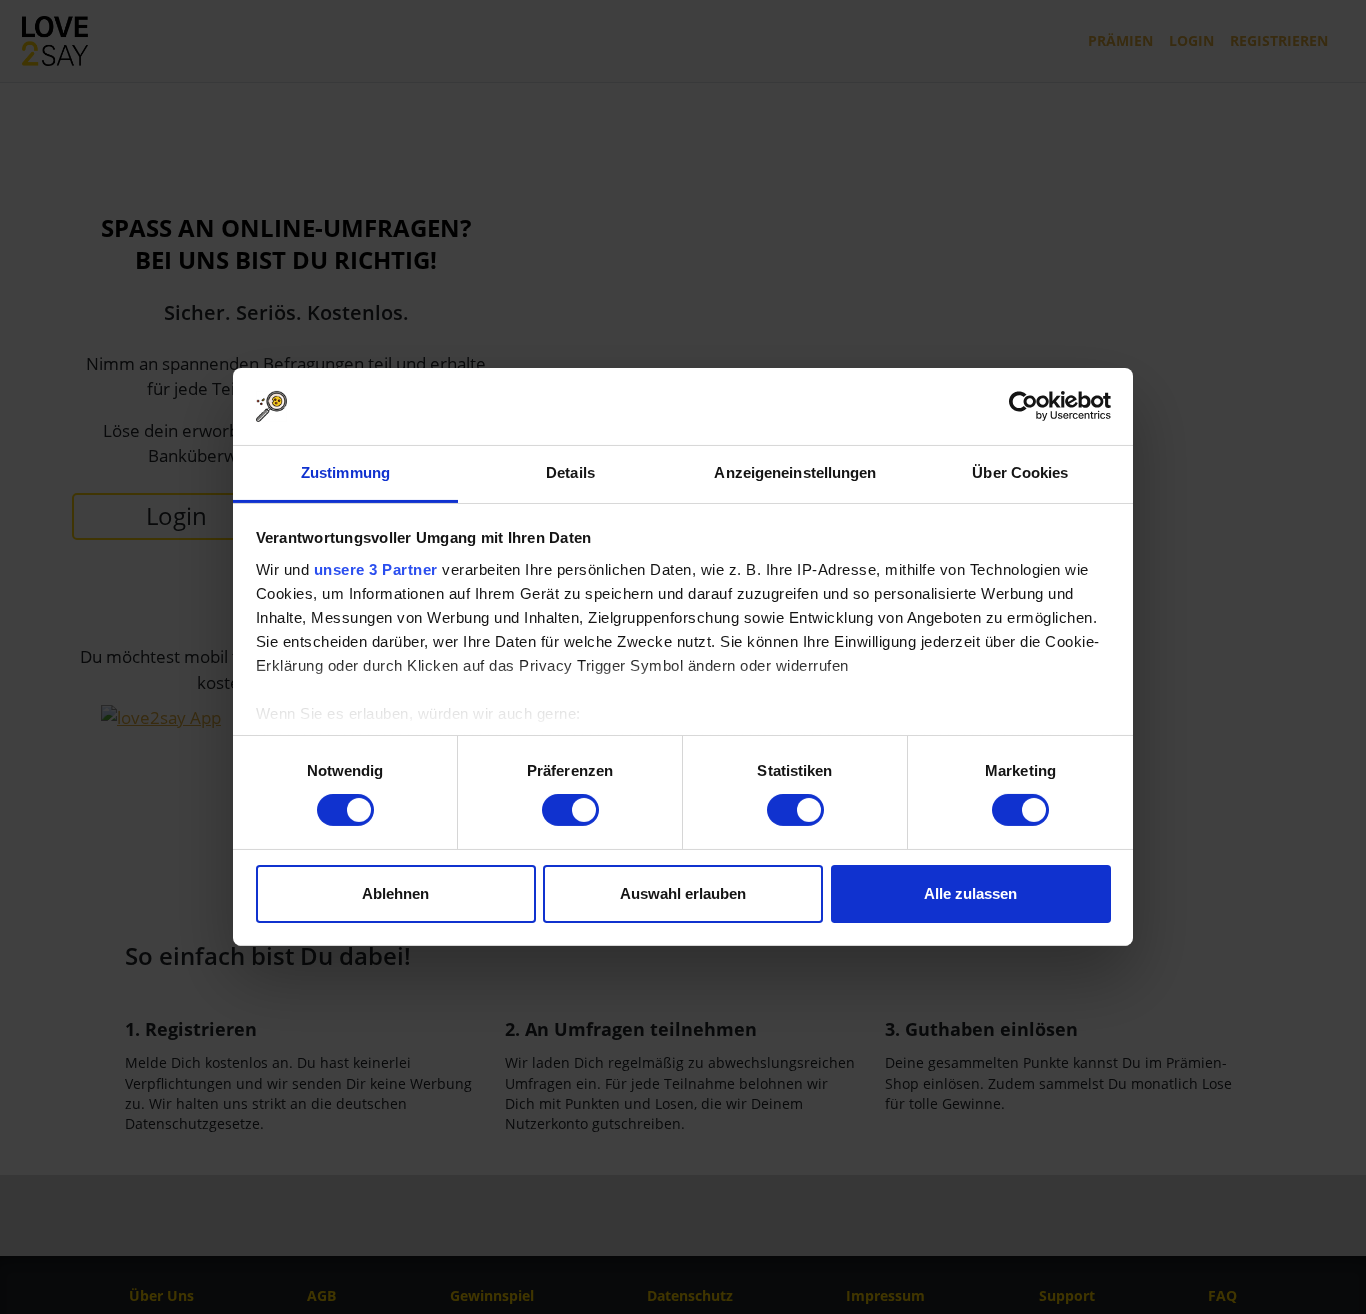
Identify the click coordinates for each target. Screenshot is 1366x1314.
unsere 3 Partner (376, 569)
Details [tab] (570, 472)
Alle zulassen (970, 893)
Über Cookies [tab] (1020, 472)
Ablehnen (395, 893)
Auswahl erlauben (683, 893)
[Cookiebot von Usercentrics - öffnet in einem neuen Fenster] (1023, 406)
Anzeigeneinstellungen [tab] (795, 472)
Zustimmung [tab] (345, 472)
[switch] (570, 810)
